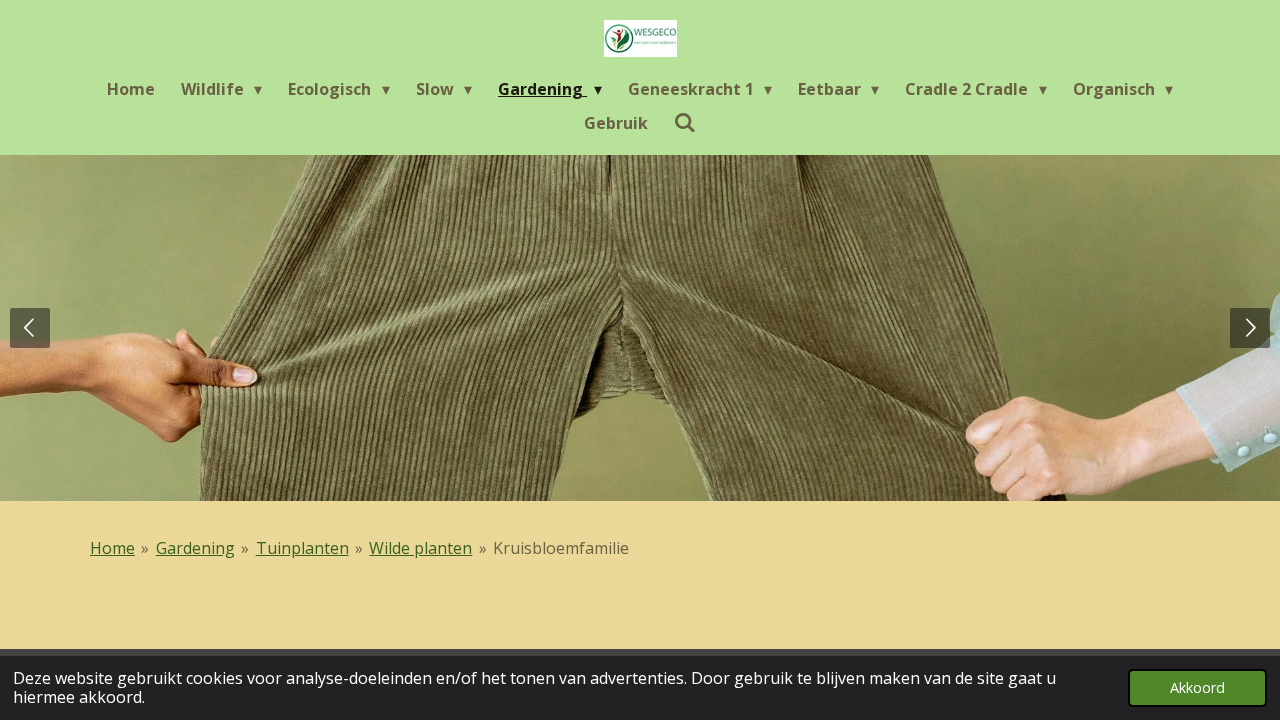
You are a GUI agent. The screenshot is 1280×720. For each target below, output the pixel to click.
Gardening (195, 548)
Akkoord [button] (1197, 687)
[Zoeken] (685, 122)
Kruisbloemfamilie (561, 548)
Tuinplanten (302, 548)
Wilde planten (420, 548)
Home (112, 548)
